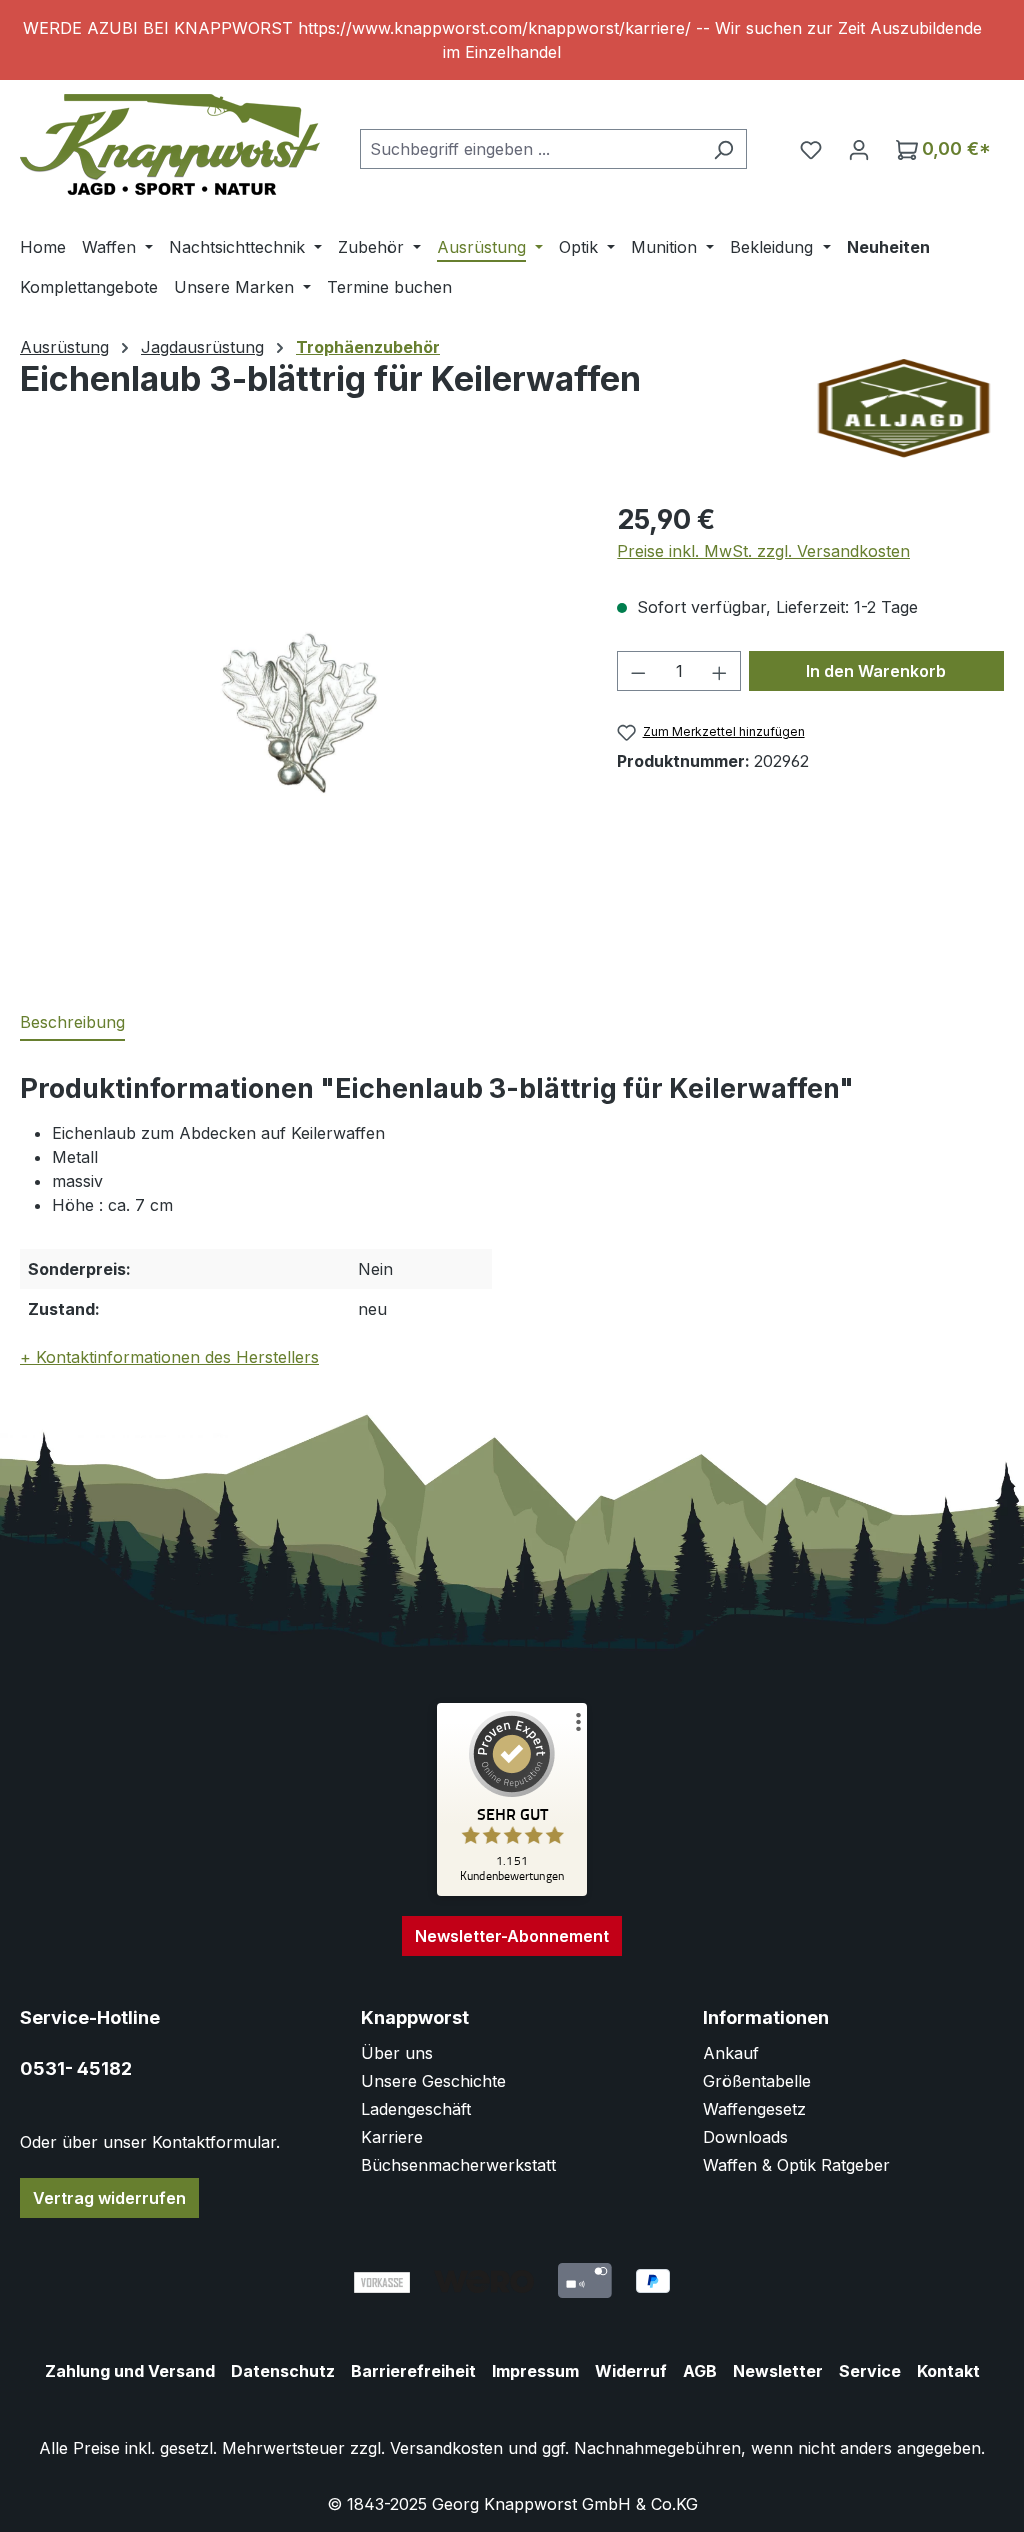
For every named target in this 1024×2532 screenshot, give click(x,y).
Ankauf (731, 2053)
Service (870, 2371)
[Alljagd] (904, 409)
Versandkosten (446, 2448)
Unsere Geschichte (433, 2081)
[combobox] (530, 149)
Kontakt (948, 2371)
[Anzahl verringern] (638, 671)
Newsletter (778, 2371)
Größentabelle (757, 2081)
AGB (700, 2371)
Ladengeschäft (416, 2109)
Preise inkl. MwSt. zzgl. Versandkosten (763, 551)
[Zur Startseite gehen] (170, 144)
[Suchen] (723, 149)
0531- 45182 (76, 2068)
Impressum (535, 2371)
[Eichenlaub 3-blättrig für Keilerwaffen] (298, 714)
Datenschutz (283, 2371)
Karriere (392, 2137)
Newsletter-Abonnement (512, 1936)
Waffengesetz (754, 2109)
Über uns (397, 2053)
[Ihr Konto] (859, 149)
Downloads (745, 2137)
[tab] (72, 1023)
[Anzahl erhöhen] (720, 671)
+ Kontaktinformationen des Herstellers (169, 1357)
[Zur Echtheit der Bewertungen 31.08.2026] (512, 1891)
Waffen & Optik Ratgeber (796, 2165)
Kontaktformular (214, 2142)
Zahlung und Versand (130, 2371)
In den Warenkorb (876, 671)
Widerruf (631, 2371)
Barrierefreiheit (413, 2371)
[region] (512, 40)
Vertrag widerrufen (109, 2198)
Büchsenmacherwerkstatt (458, 2165)
